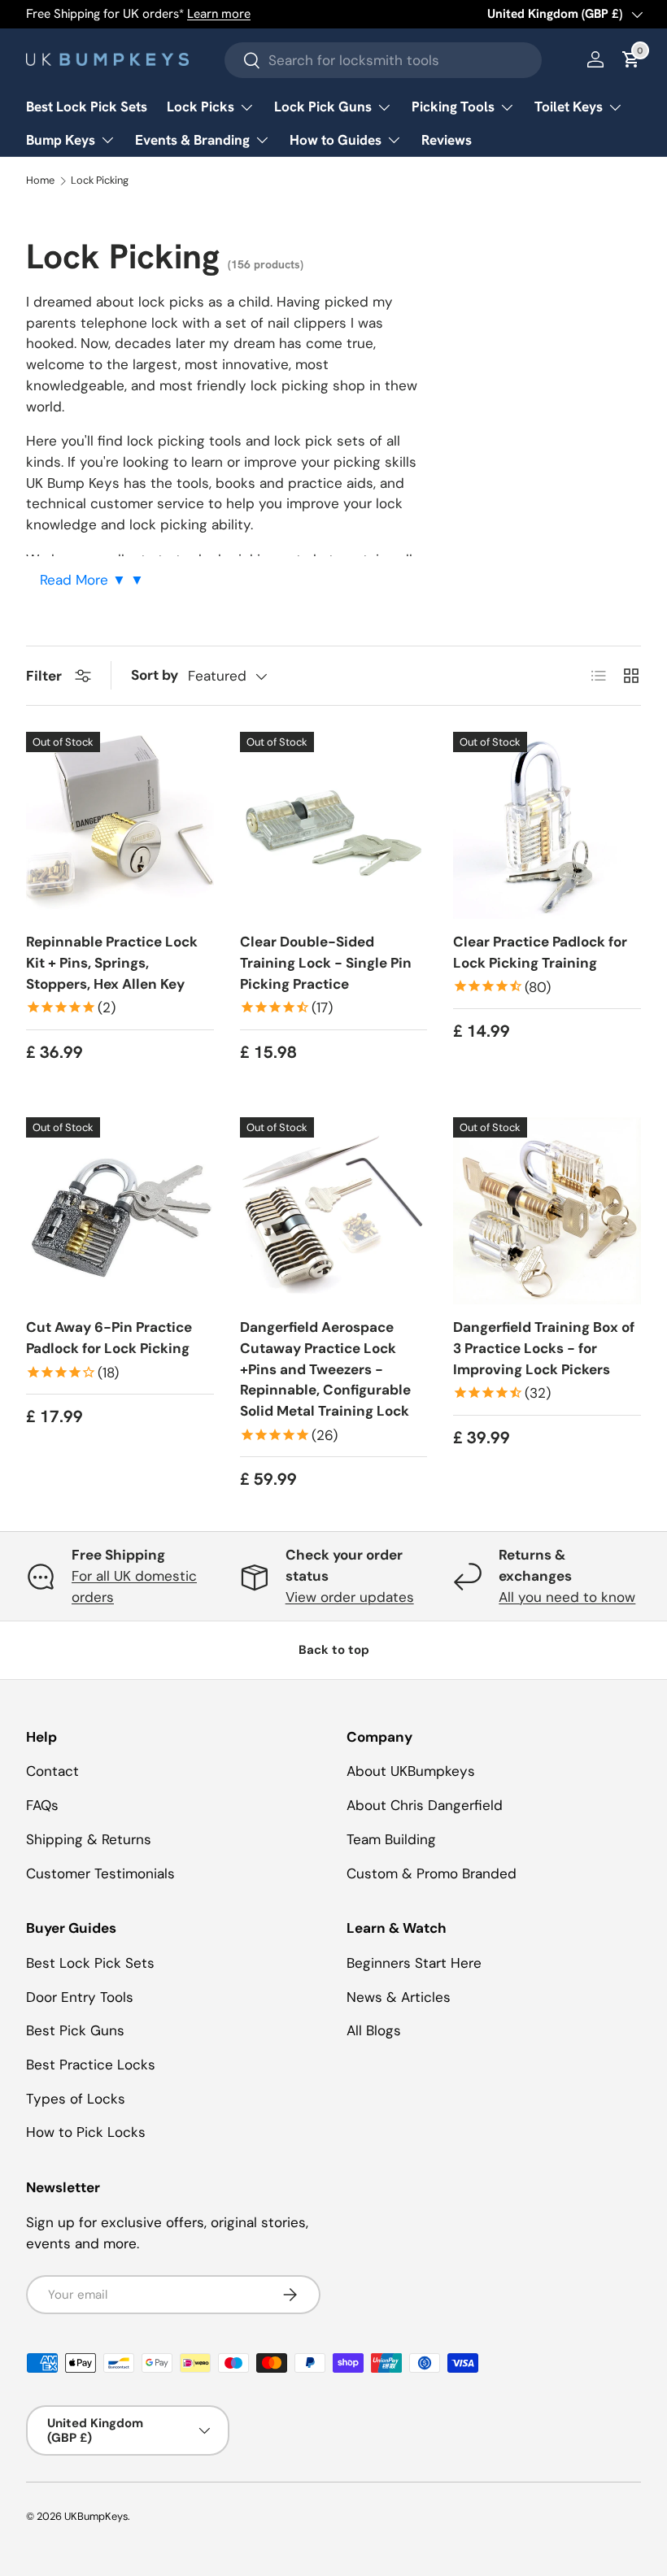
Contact (52, 1771)
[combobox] (383, 60)
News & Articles (399, 1997)
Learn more (219, 14)
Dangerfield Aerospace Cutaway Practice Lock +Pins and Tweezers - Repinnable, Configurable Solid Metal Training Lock (325, 1369)
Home (40, 181)
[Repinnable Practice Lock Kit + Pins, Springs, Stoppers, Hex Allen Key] (120, 826)
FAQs (42, 1805)
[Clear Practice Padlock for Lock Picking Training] (547, 826)
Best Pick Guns (75, 2030)
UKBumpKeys (96, 2516)
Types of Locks (76, 2099)
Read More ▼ (85, 580)
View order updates (350, 1597)
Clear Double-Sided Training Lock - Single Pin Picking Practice (326, 962)
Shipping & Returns (89, 1839)
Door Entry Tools (80, 1997)
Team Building (391, 1839)
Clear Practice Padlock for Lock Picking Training (540, 952)
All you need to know (567, 1597)
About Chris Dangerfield (425, 1805)
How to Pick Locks (86, 2132)
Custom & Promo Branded (432, 1873)
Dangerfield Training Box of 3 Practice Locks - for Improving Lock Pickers (544, 1348)
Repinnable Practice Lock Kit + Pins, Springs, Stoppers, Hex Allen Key (112, 962)
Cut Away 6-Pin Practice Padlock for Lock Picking (109, 1338)
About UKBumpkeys (411, 1771)
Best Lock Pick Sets (87, 107)
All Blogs (374, 2030)
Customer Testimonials (100, 1873)
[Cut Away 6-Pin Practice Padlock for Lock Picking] (120, 1211)
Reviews (447, 140)
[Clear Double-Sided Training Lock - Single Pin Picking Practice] (334, 826)
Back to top (334, 1650)
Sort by (155, 675)
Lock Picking (100, 181)
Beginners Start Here (414, 1963)
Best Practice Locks (91, 2065)
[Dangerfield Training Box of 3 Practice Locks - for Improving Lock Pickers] (547, 1211)
